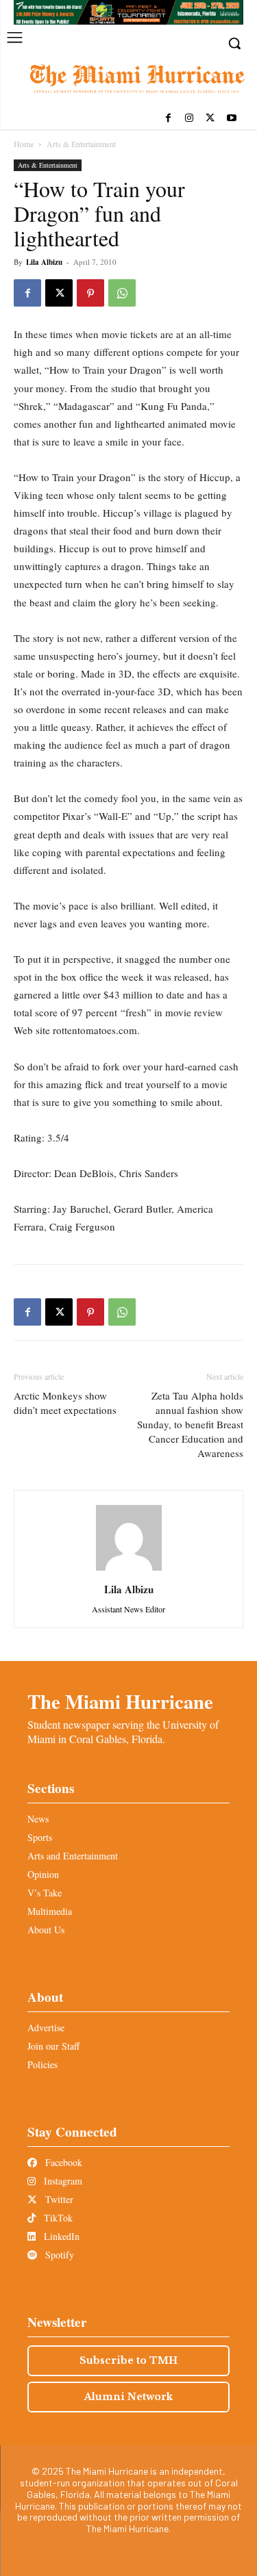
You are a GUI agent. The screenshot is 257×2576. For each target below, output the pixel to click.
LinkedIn (60, 2236)
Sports (40, 1837)
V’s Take (45, 1893)
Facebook (62, 2162)
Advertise (46, 2027)
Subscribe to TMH (128, 2360)
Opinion (43, 1874)
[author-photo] (129, 1570)
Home (24, 144)
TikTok (57, 2218)
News (38, 1819)
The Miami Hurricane (120, 1701)
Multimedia (50, 1911)
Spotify (58, 2255)
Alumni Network (128, 2397)
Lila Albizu (44, 262)
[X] (210, 119)
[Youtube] (231, 119)
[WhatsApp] (122, 293)
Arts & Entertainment (81, 144)
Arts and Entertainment (73, 1856)
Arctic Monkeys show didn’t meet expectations (65, 1403)
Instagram (62, 2181)
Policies (42, 2064)
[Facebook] (168, 119)
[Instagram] (189, 119)
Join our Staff (53, 2046)
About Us (46, 1930)
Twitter (58, 2199)
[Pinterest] (90, 293)
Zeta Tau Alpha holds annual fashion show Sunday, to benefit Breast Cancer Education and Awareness (190, 1424)
